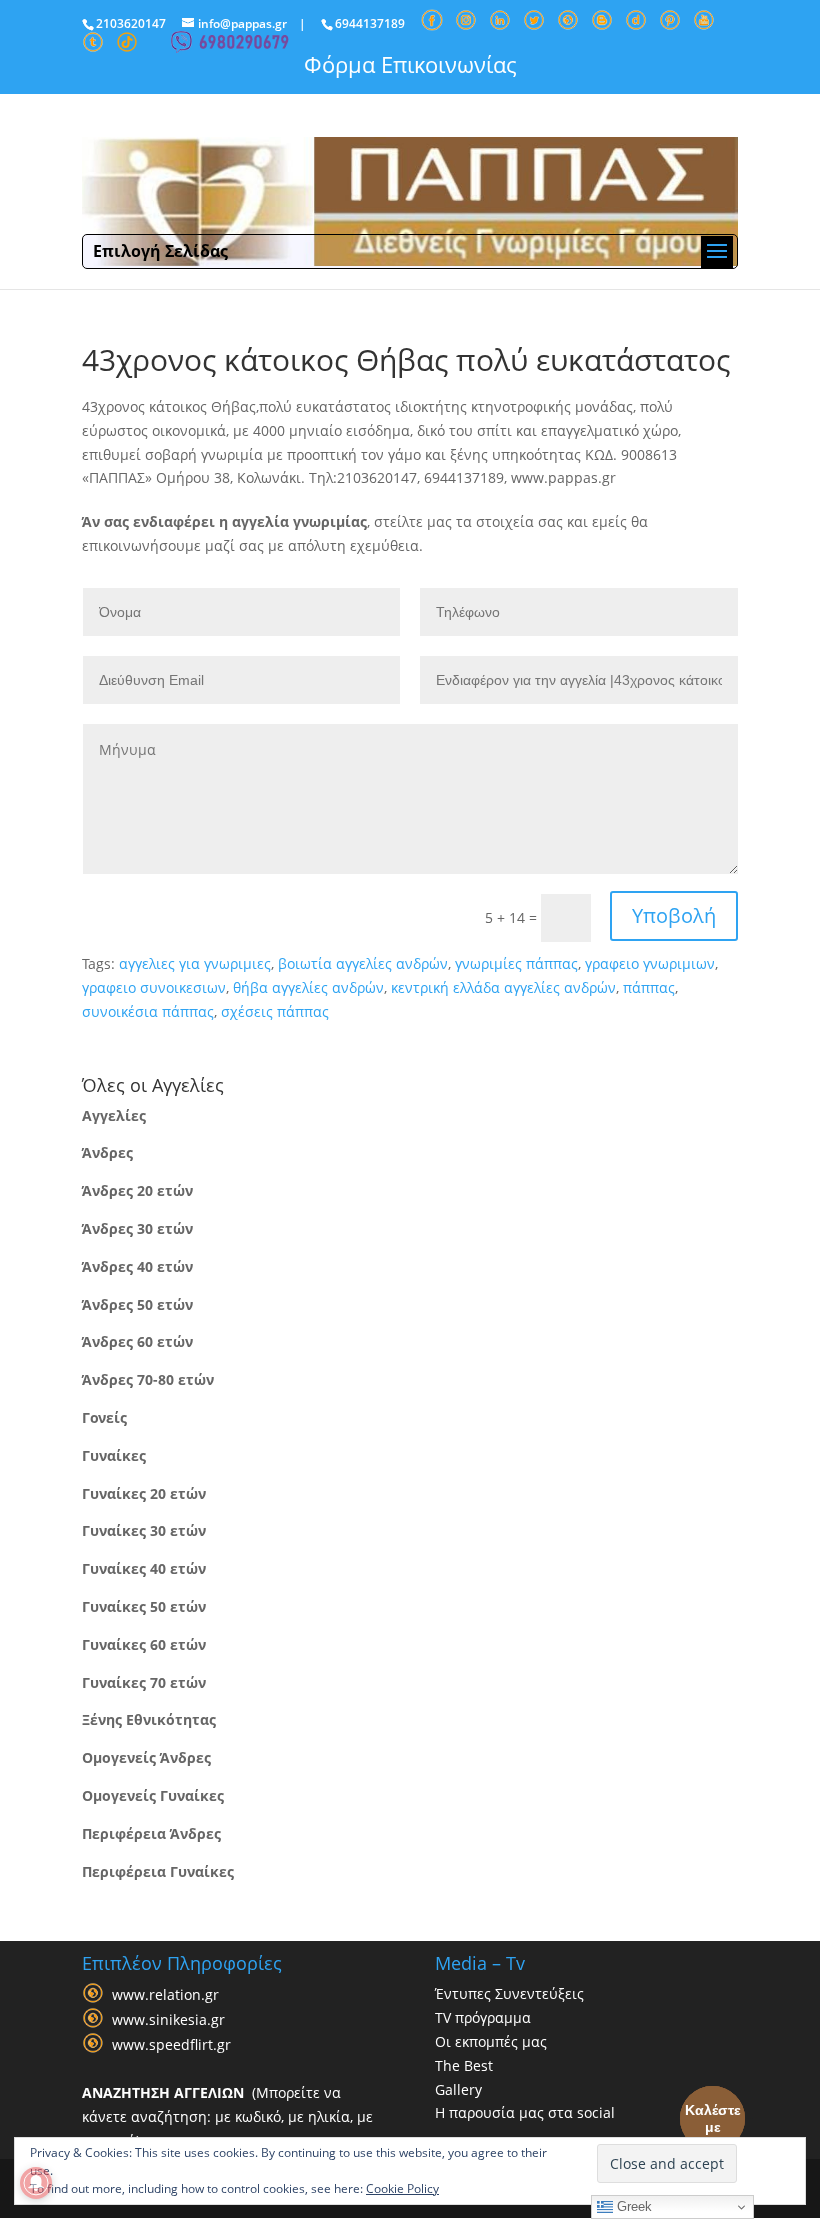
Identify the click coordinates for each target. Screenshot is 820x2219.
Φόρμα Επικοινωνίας (410, 64)
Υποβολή (674, 915)
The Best (464, 2065)
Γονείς (104, 1417)
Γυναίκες (114, 1455)
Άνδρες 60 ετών (137, 1341)
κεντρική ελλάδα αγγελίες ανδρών (503, 987)
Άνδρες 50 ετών (137, 1304)
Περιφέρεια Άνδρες (151, 1833)
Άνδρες (107, 1152)
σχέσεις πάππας (275, 1011)
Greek (632, 2206)
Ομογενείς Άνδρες (146, 1757)
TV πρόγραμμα (483, 2017)
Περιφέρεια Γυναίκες (158, 1871)
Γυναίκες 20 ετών (144, 1493)
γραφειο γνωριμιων (650, 963)
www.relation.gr (165, 1995)
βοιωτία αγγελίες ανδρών (363, 963)
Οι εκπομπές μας (491, 2041)
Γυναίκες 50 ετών (144, 1606)
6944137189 (370, 23)
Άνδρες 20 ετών (137, 1190)
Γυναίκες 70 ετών (144, 1682)
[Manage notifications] (36, 2183)
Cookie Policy (402, 2188)
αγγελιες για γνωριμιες (195, 963)
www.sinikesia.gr (168, 2020)
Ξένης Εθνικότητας (149, 1719)
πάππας (649, 987)
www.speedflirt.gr (171, 2045)
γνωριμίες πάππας (516, 963)
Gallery (458, 2089)
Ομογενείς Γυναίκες (153, 1795)
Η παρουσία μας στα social (525, 2112)
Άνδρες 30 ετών (137, 1228)
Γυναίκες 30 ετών (144, 1530)
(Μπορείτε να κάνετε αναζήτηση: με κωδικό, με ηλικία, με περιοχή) (227, 2116)
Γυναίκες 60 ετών (144, 1644)
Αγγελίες (114, 1115)
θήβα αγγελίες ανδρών (308, 987)
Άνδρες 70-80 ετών (148, 1379)
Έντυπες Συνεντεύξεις (509, 1993)
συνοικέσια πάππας (148, 1011)
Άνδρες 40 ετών (137, 1266)
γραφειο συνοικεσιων (154, 987)
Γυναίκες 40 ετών (144, 1568)
